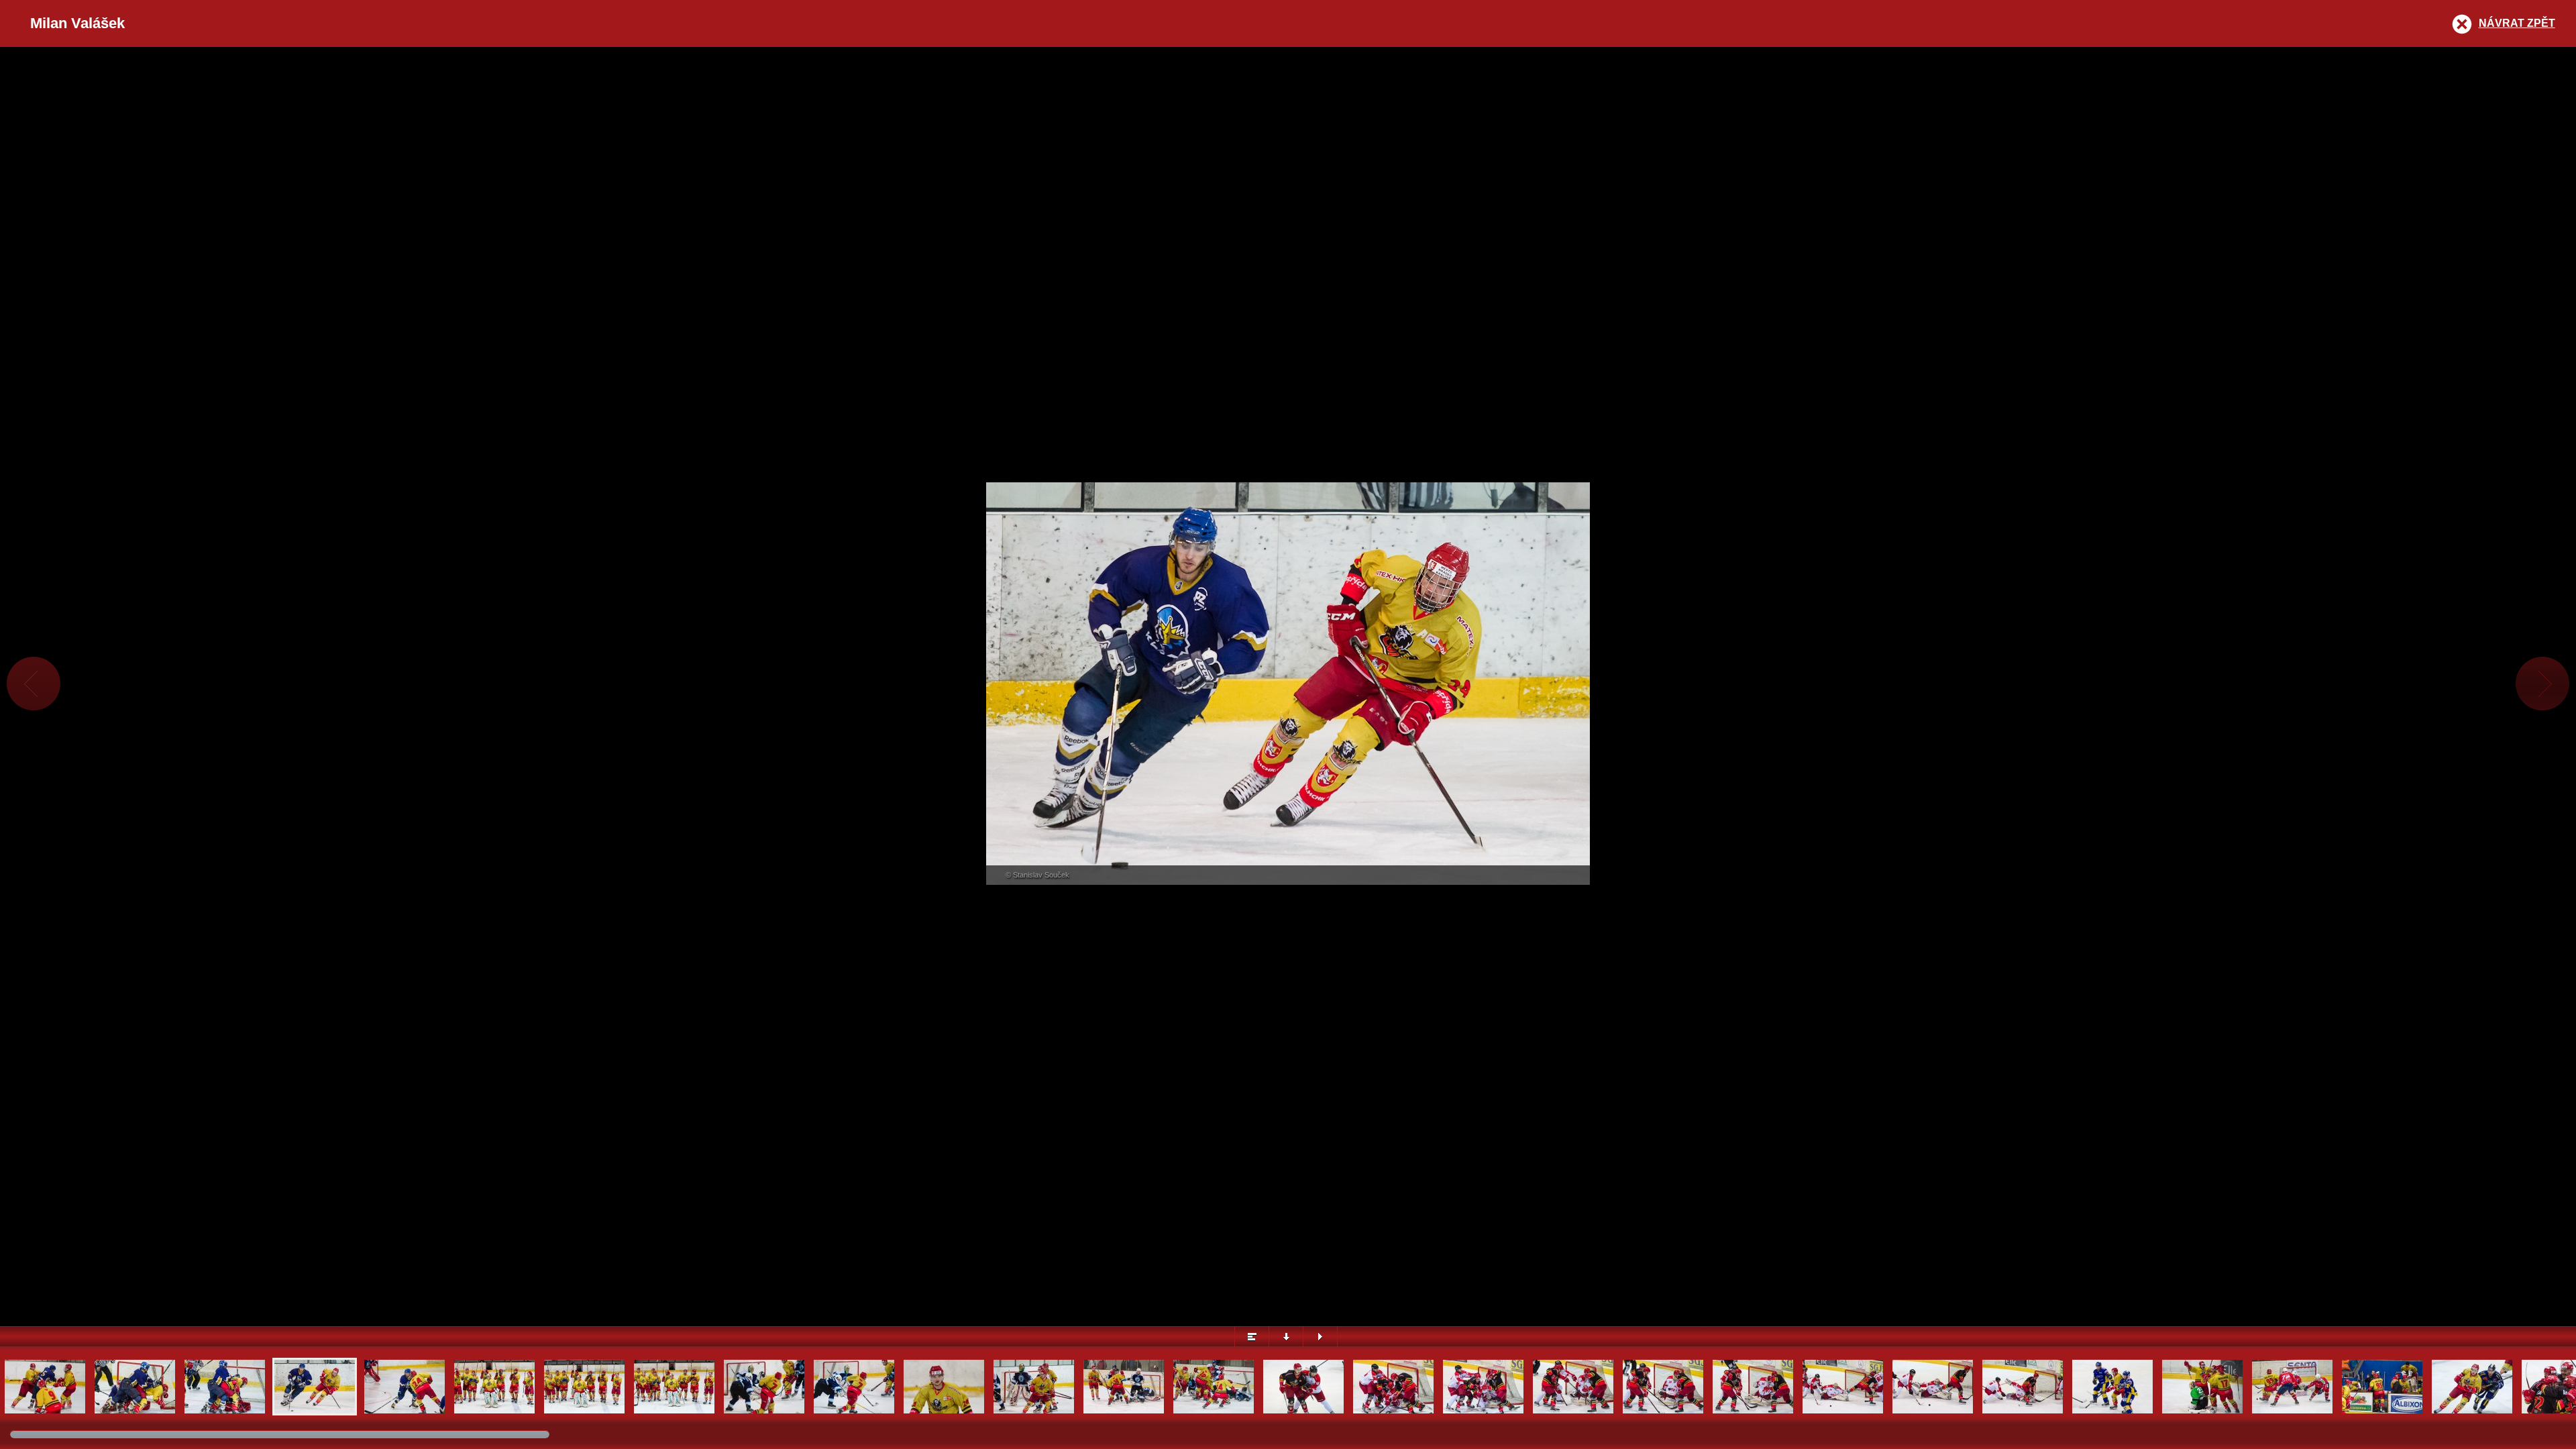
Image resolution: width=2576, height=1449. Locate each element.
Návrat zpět (2517, 23)
